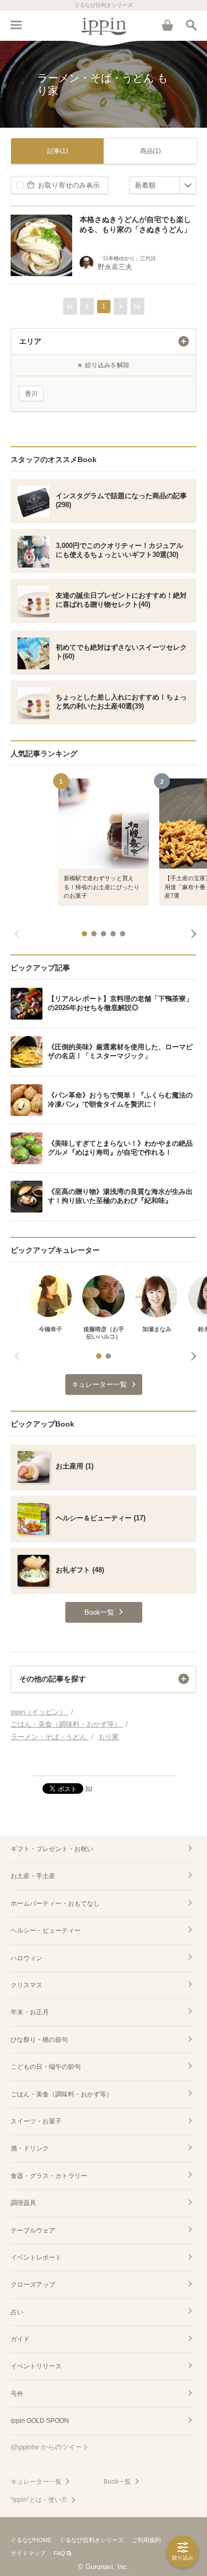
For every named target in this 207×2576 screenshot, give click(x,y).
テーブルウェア (33, 2230)
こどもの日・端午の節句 (46, 2067)
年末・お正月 (30, 2012)
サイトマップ (28, 2553)
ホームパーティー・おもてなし (55, 1904)
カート (167, 25)
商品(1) (150, 151)
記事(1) (58, 151)
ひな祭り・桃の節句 (39, 2040)
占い (17, 2312)
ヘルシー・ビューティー (46, 1931)
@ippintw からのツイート (50, 2447)
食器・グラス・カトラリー (49, 2176)
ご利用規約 (146, 2540)
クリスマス (27, 1985)
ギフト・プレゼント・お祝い (52, 1849)
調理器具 (23, 2203)
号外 (17, 2394)
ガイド (20, 2339)
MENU (16, 25)
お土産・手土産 (33, 1876)
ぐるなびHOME (31, 2540)
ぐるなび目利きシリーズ (92, 2540)
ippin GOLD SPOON (40, 2421)
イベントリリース (36, 2366)
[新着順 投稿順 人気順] (163, 185)
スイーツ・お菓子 (36, 2121)
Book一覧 (117, 2482)
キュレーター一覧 (36, 2482)
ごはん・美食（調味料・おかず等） (62, 2094)
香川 (31, 394)
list (89, 1788)
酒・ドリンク (30, 2148)
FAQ (59, 2553)
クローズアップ (33, 2285)
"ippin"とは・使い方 (39, 2500)
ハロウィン (27, 1958)
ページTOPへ (103, 1763)
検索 (191, 25)
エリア (30, 341)
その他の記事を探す (53, 1679)
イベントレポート (36, 2258)
